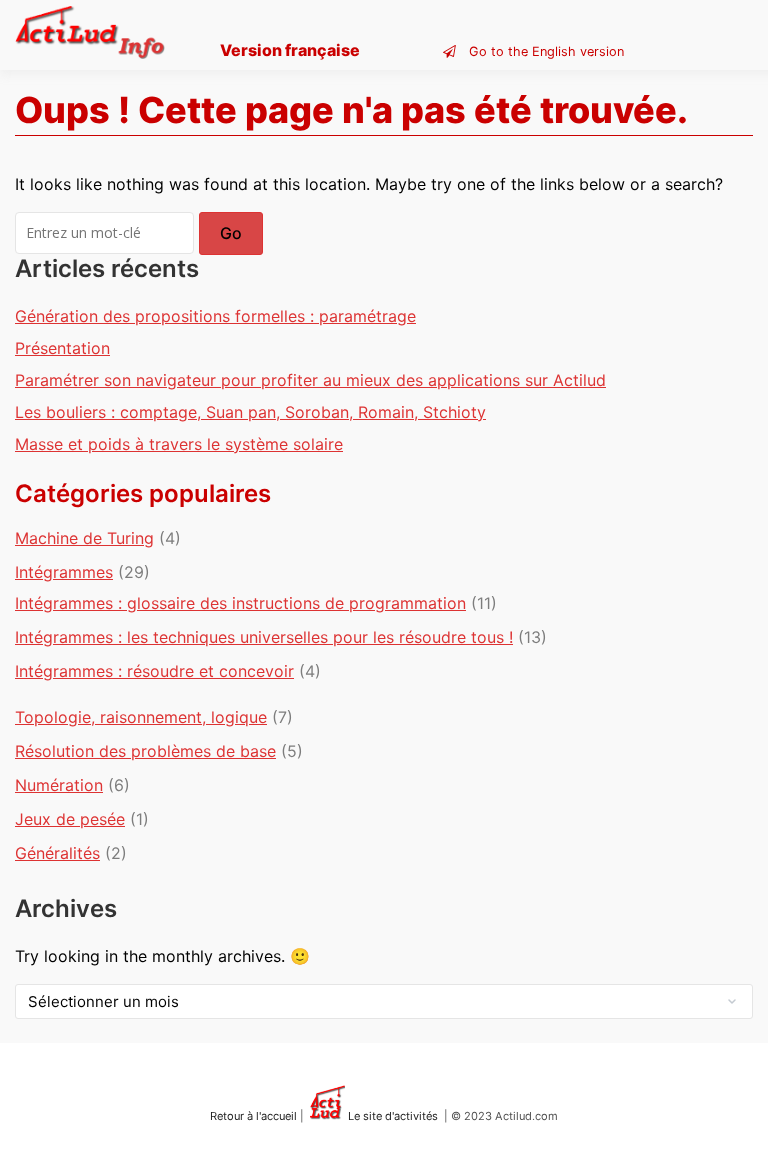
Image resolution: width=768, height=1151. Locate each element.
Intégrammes (64, 572)
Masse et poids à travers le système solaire (179, 444)
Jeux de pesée (70, 819)
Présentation (62, 348)
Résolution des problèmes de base (145, 751)
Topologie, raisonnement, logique (141, 717)
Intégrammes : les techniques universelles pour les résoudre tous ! (264, 637)
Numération (59, 785)
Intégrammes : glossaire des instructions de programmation (240, 603)
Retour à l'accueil (253, 1116)
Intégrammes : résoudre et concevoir (154, 671)
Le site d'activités (391, 1116)
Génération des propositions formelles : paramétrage (215, 316)
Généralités (57, 853)
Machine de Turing (84, 538)
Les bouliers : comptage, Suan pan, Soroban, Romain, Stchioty (250, 412)
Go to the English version (546, 51)
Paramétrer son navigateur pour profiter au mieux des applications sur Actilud (310, 380)
